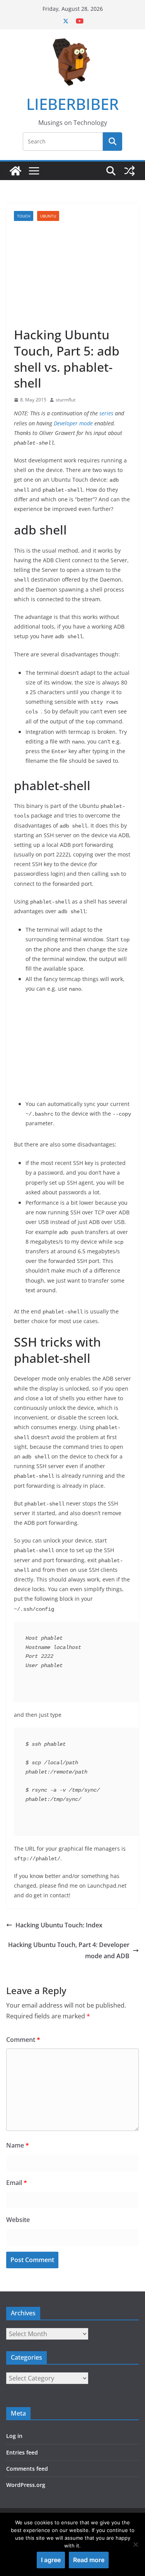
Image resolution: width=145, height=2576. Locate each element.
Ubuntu (48, 216)
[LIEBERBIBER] (15, 171)
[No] (135, 2544)
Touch (24, 216)
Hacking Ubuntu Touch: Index (59, 1925)
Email (17, 2183)
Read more (89, 2560)
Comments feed (27, 2469)
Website (18, 2220)
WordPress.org (26, 2485)
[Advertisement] (72, 274)
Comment (23, 2040)
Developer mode (73, 423)
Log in (14, 2436)
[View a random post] (130, 171)
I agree (51, 2560)
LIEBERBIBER (72, 104)
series (106, 413)
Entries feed (22, 2452)
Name (18, 2145)
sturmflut (66, 400)
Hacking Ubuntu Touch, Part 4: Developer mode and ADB (69, 1950)
